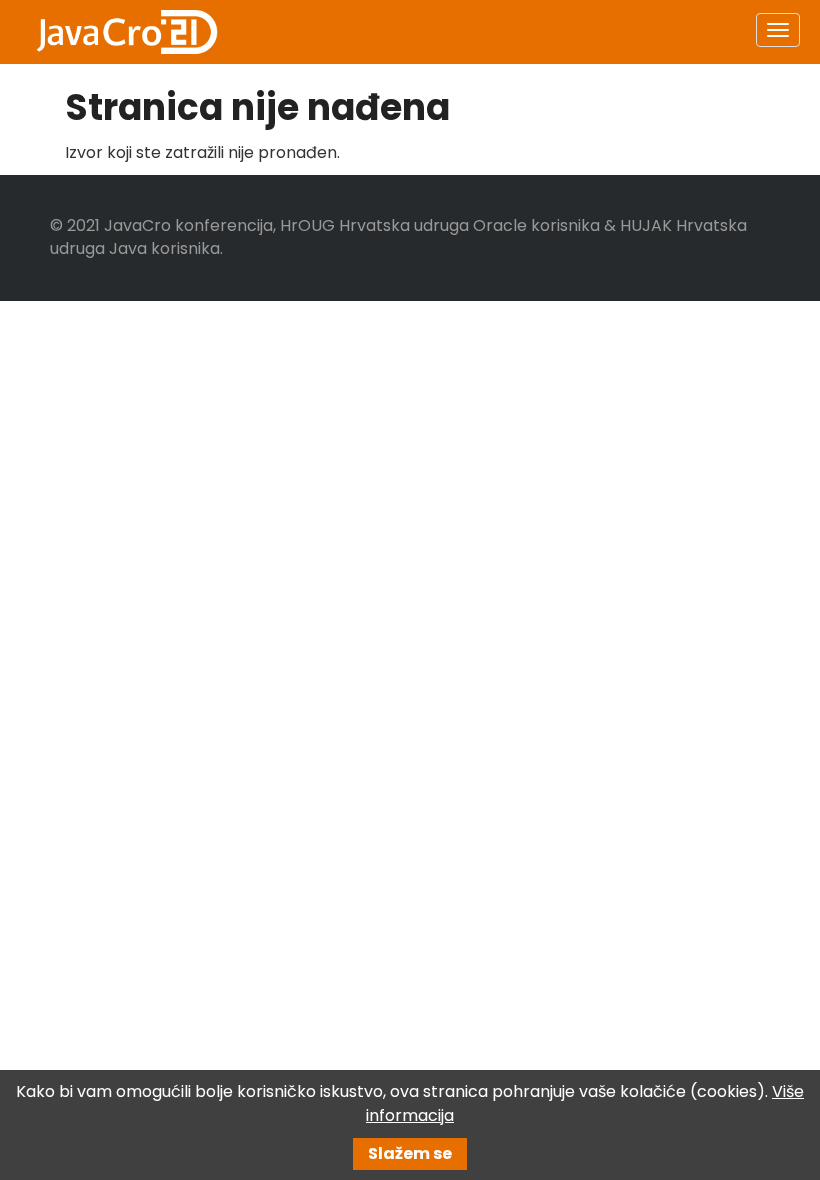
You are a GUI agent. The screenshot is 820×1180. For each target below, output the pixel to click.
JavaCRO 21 (127, 32)
